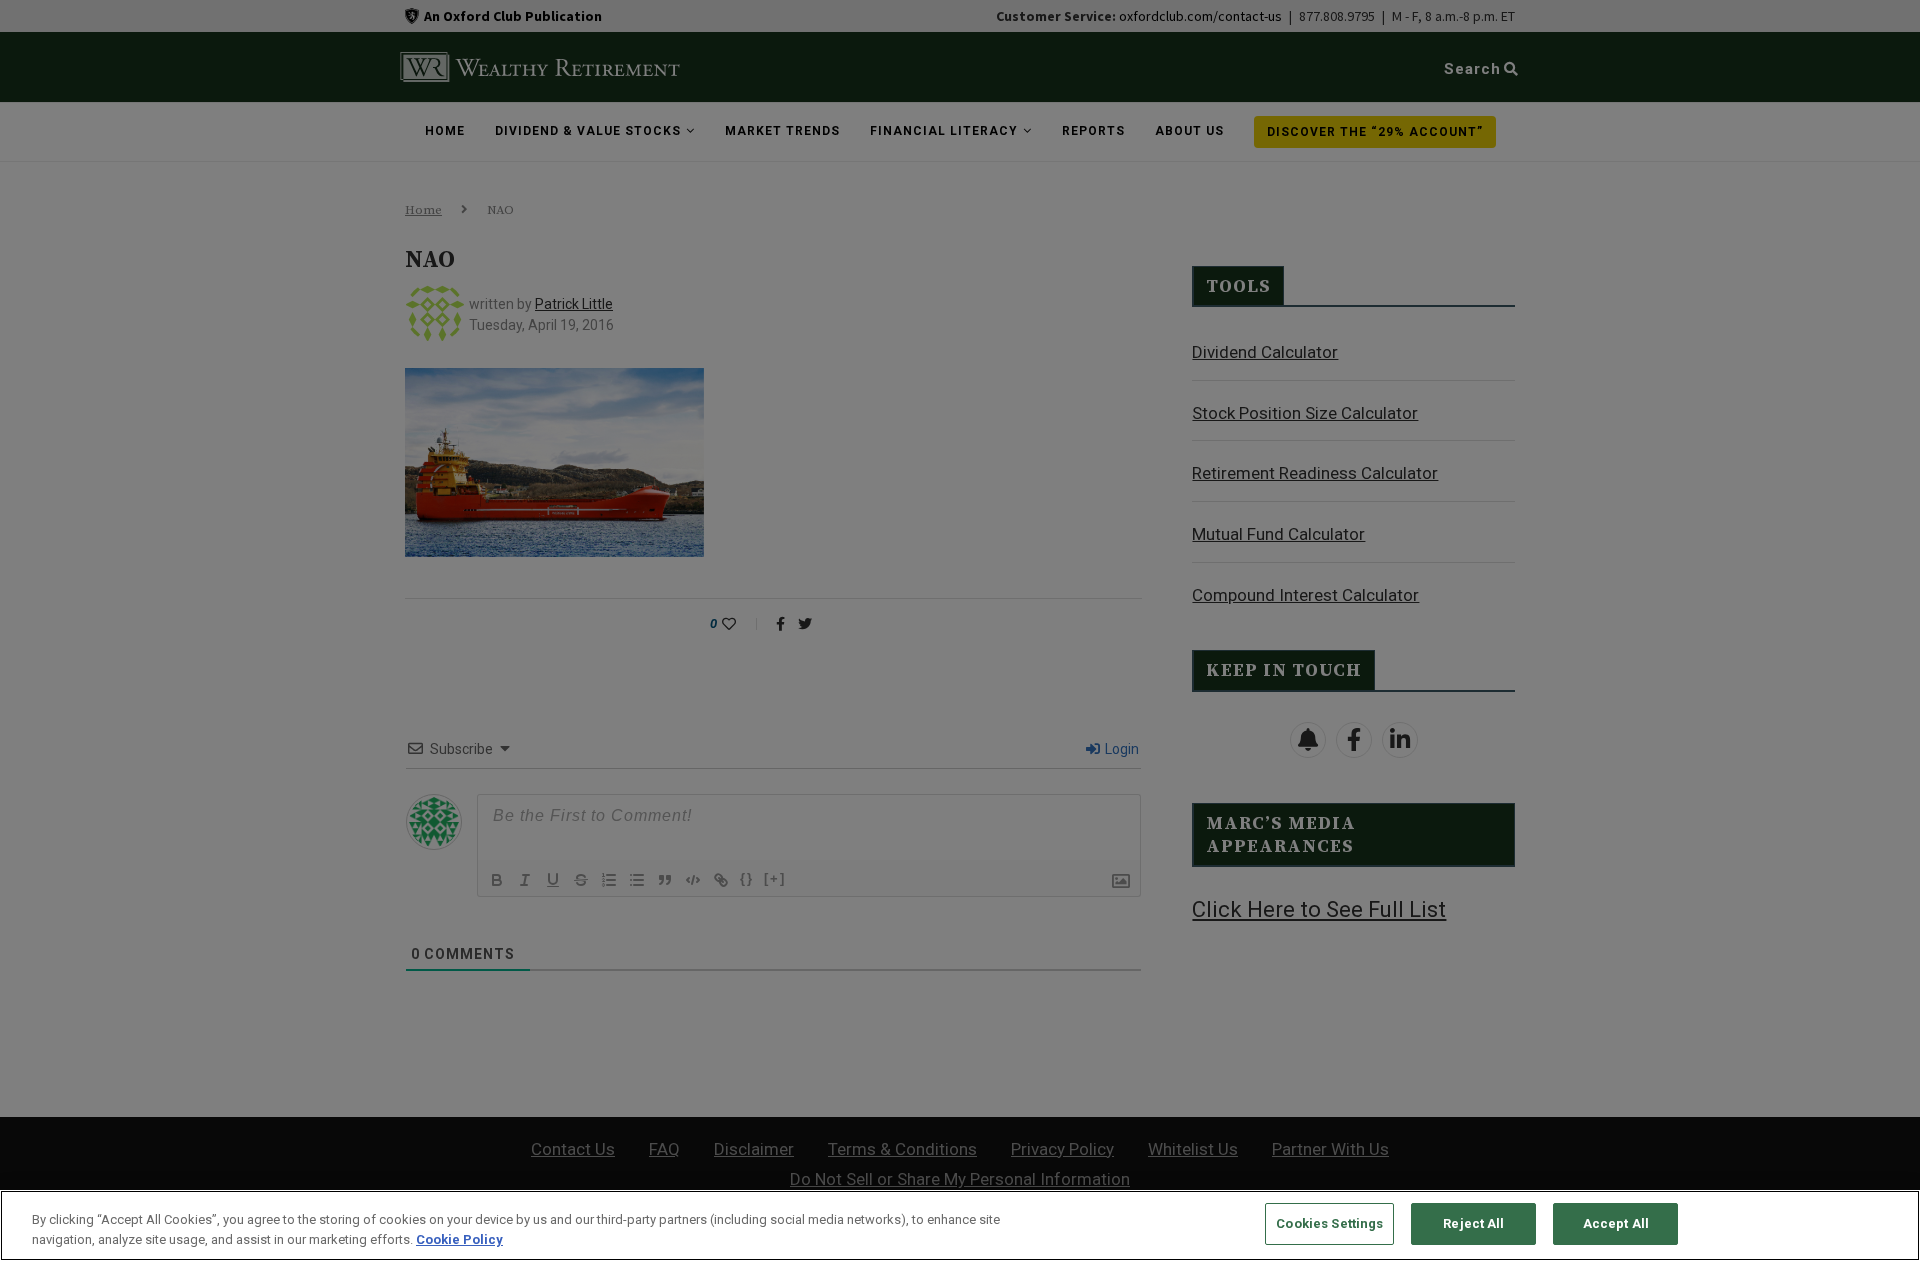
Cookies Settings (1329, 1223)
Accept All (1616, 1223)
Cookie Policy (459, 1239)
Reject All (1473, 1223)
